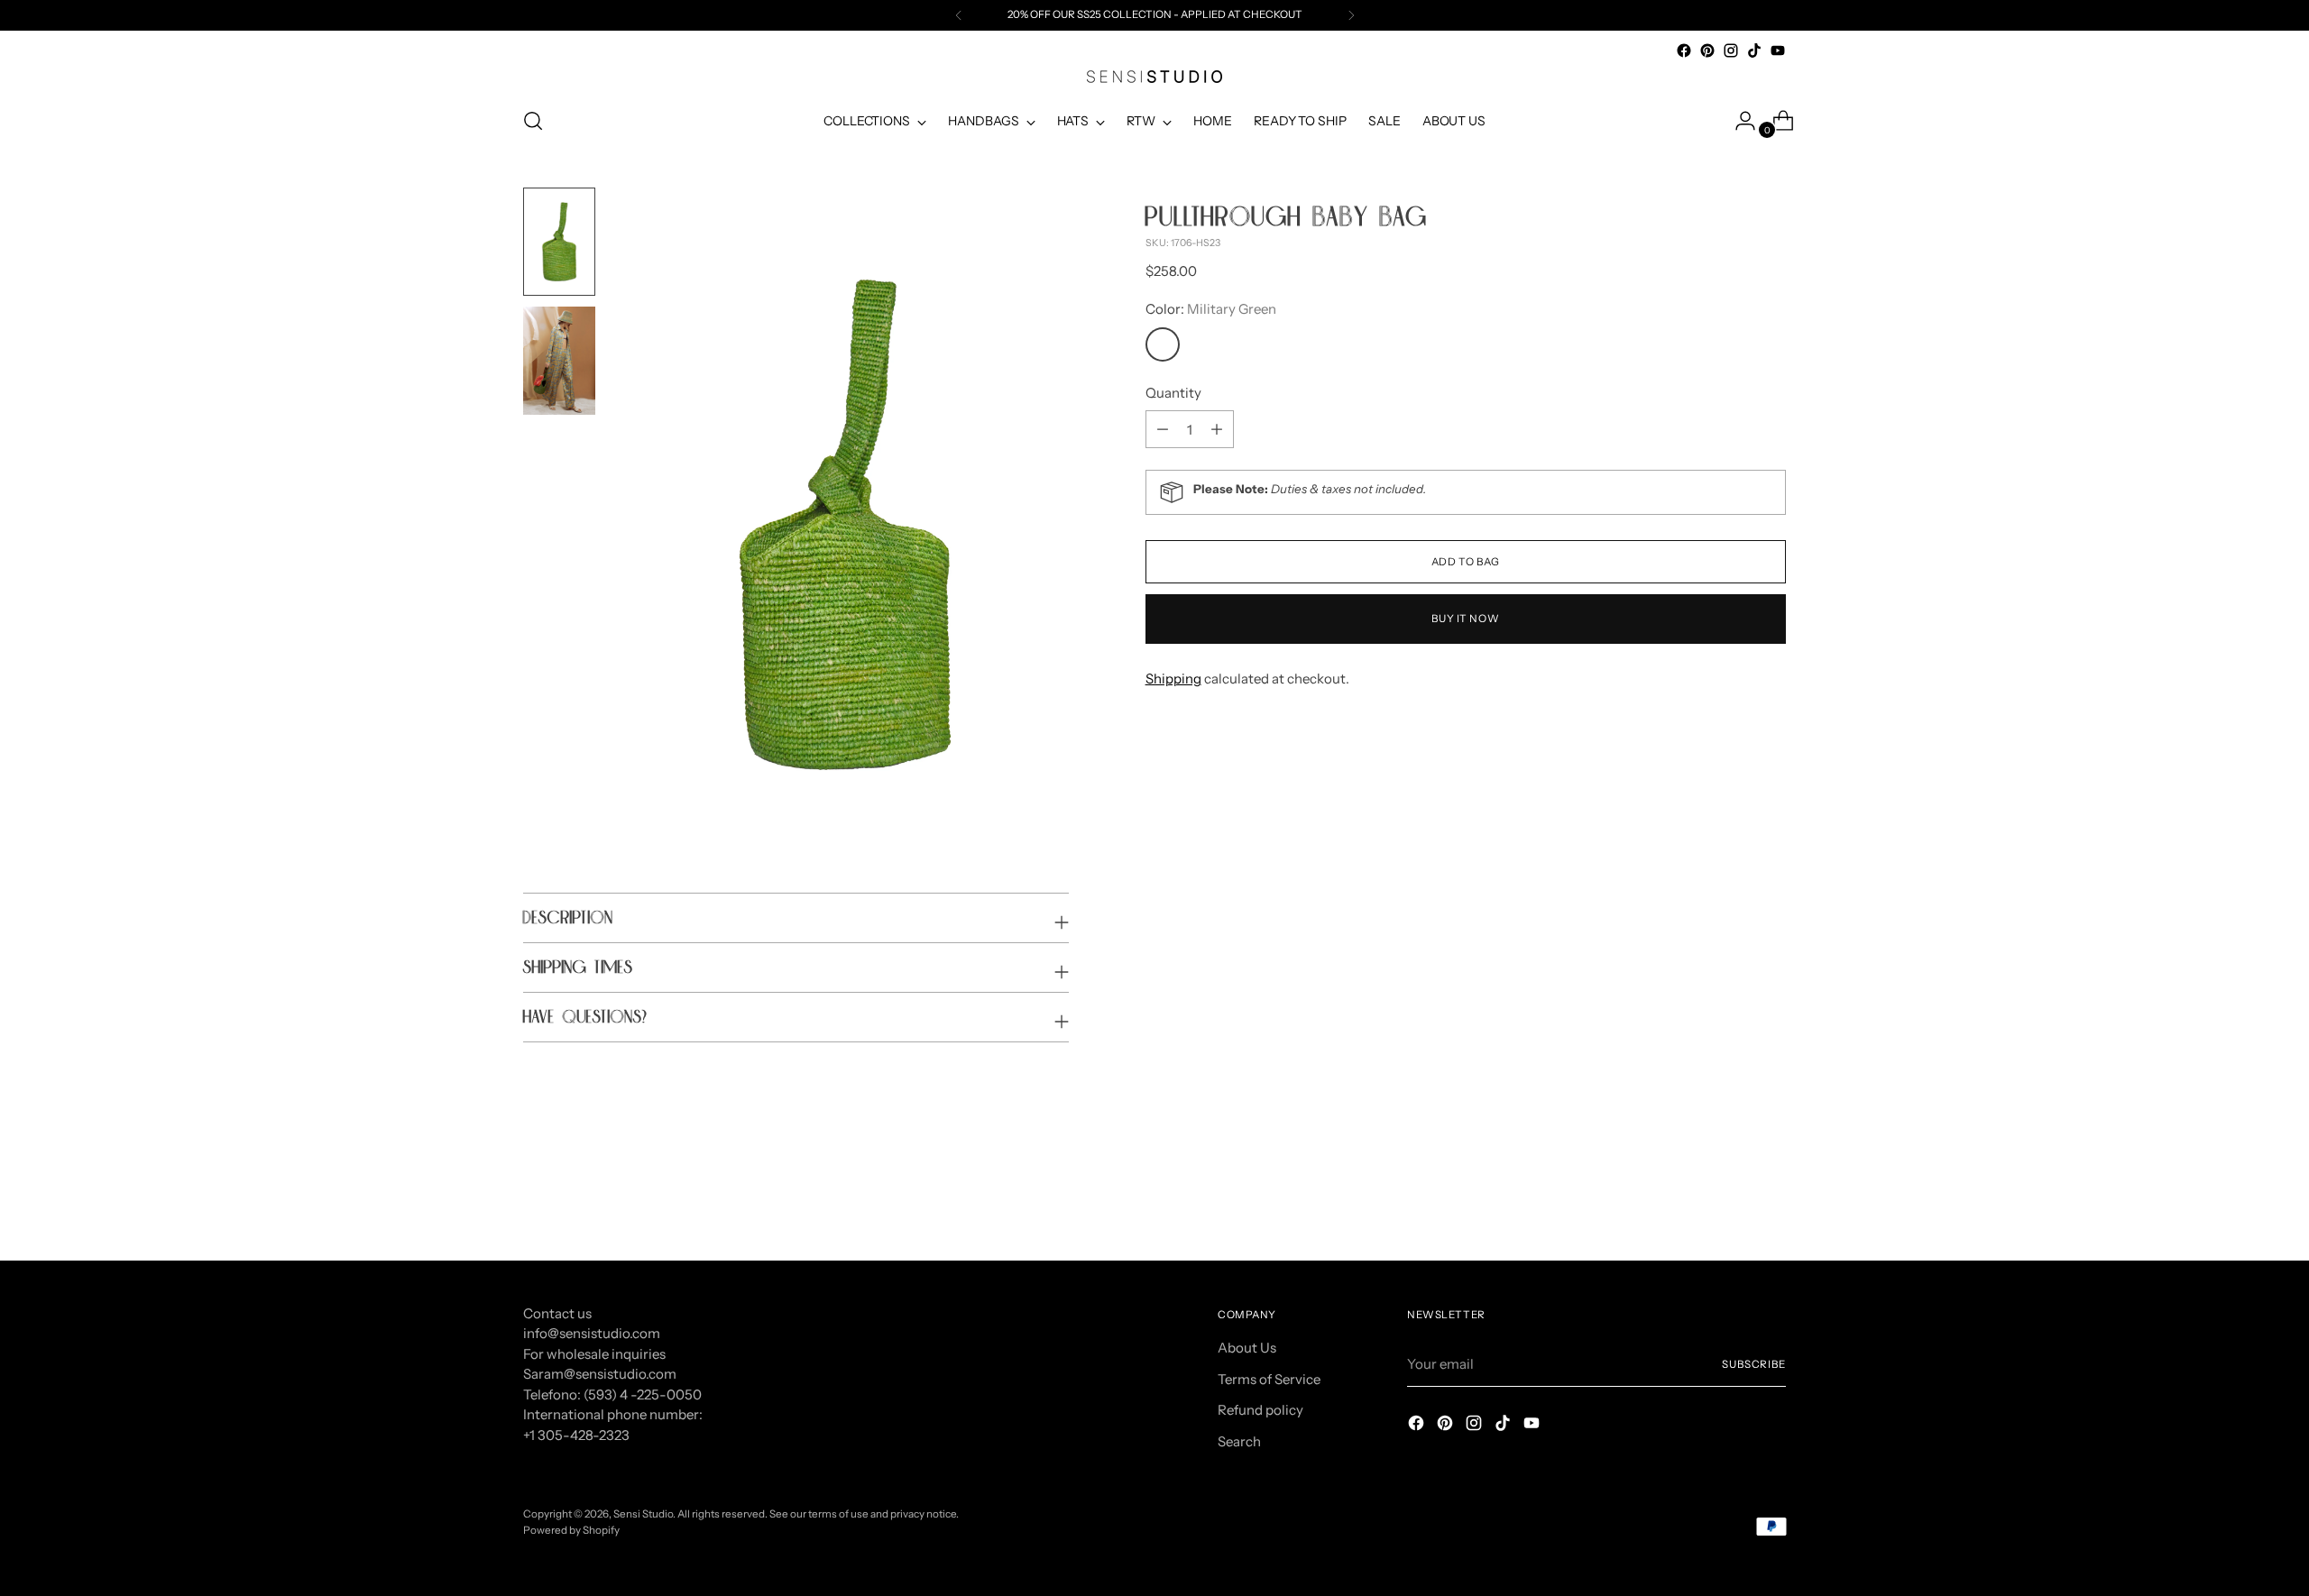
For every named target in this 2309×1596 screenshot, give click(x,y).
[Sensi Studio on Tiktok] (1754, 50)
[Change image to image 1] (559, 242)
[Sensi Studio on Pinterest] (1707, 50)
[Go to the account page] (1738, 121)
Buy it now (1465, 619)
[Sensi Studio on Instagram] (1731, 50)
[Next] (1351, 15)
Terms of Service (1269, 1379)
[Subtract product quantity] (1217, 429)
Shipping (1173, 679)
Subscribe (1754, 1364)
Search (1239, 1441)
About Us (1247, 1348)
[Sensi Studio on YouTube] (1778, 50)
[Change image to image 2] (559, 361)
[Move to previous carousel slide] (1729, 1199)
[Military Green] (1163, 344)
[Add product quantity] (1163, 429)
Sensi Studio (643, 1514)
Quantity (1173, 393)
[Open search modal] (533, 121)
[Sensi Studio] (1154, 77)
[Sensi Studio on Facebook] (1684, 50)
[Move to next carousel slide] (1771, 1198)
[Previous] (959, 15)
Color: (1211, 309)
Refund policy (1260, 1410)
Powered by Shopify (571, 1530)
